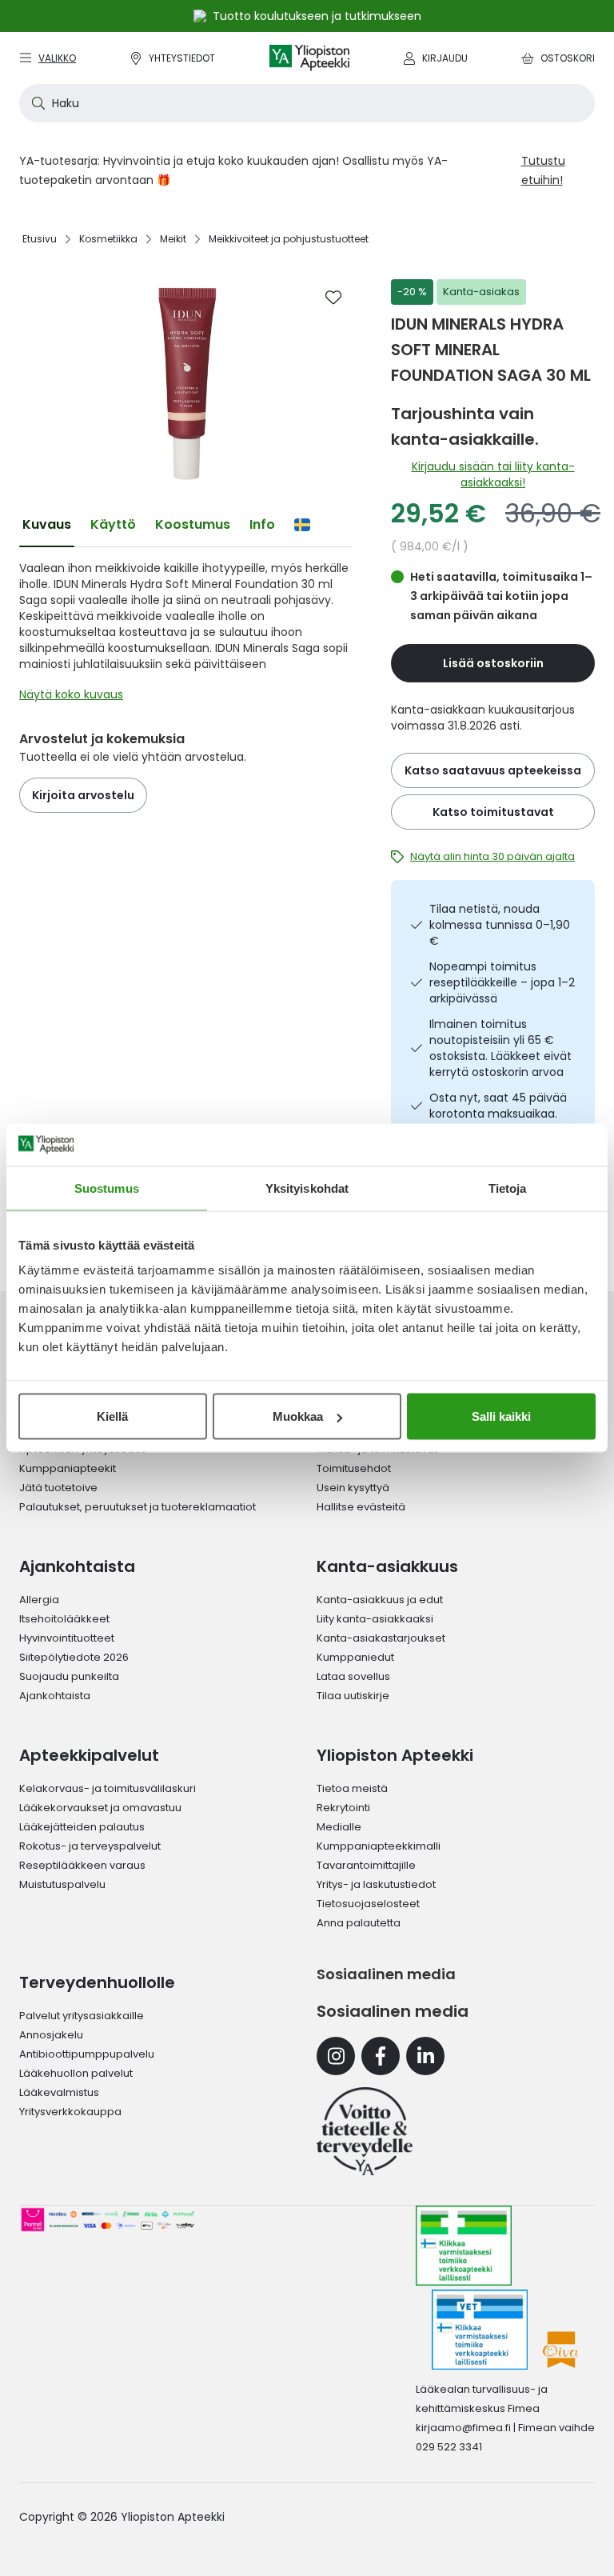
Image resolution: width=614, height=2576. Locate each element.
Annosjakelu (51, 2035)
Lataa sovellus (353, 1676)
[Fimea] (464, 2246)
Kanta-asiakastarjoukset (381, 1638)
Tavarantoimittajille (366, 1865)
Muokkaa (298, 1416)
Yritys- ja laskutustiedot (376, 1884)
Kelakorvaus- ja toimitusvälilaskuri (108, 1788)
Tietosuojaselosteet (368, 1904)
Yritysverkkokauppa (70, 2112)
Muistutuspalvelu (62, 1884)
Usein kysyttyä (353, 1488)
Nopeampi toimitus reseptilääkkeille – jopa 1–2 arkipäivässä (502, 982)
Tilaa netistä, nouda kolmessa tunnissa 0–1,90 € (500, 925)
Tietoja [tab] (508, 1188)
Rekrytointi (343, 1808)
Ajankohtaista (55, 1696)
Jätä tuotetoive (58, 1488)
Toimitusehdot (354, 1468)
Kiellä (112, 1416)
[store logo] (309, 58)
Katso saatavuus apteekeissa (493, 770)
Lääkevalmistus (59, 2092)
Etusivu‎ (40, 239)
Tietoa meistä (352, 1788)
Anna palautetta (359, 1923)
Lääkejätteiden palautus (82, 1827)
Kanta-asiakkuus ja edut (380, 1600)
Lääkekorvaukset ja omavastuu (100, 1808)
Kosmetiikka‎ (108, 239)
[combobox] (307, 103)
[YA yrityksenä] (365, 2131)
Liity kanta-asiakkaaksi (375, 1619)
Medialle (339, 1827)
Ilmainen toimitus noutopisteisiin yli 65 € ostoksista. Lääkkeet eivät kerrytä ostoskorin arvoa (500, 1048)
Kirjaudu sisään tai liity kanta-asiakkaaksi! (493, 474)
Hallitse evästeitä (361, 1507)
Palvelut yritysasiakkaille (82, 2016)
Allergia (39, 1600)
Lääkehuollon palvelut (76, 2073)
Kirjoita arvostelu (83, 795)
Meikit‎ (173, 239)
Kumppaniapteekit (68, 1468)
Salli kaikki (501, 1416)
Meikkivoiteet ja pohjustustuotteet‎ (289, 239)
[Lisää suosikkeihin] (333, 298)
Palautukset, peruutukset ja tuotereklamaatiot (138, 1507)
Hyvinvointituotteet (67, 1638)
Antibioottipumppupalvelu (87, 2054)
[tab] (47, 525)
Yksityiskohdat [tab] (307, 1188)
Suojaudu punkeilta (69, 1676)
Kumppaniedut (355, 1657)
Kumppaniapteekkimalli (379, 1846)
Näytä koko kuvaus (71, 694)
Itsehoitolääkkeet (64, 1619)
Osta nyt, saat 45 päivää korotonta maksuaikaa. (498, 1106)
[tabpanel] (186, 635)
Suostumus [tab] (107, 1188)
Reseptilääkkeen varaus (82, 1865)
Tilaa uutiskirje (353, 1696)
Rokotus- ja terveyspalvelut (90, 1846)
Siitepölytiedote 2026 (74, 1657)
